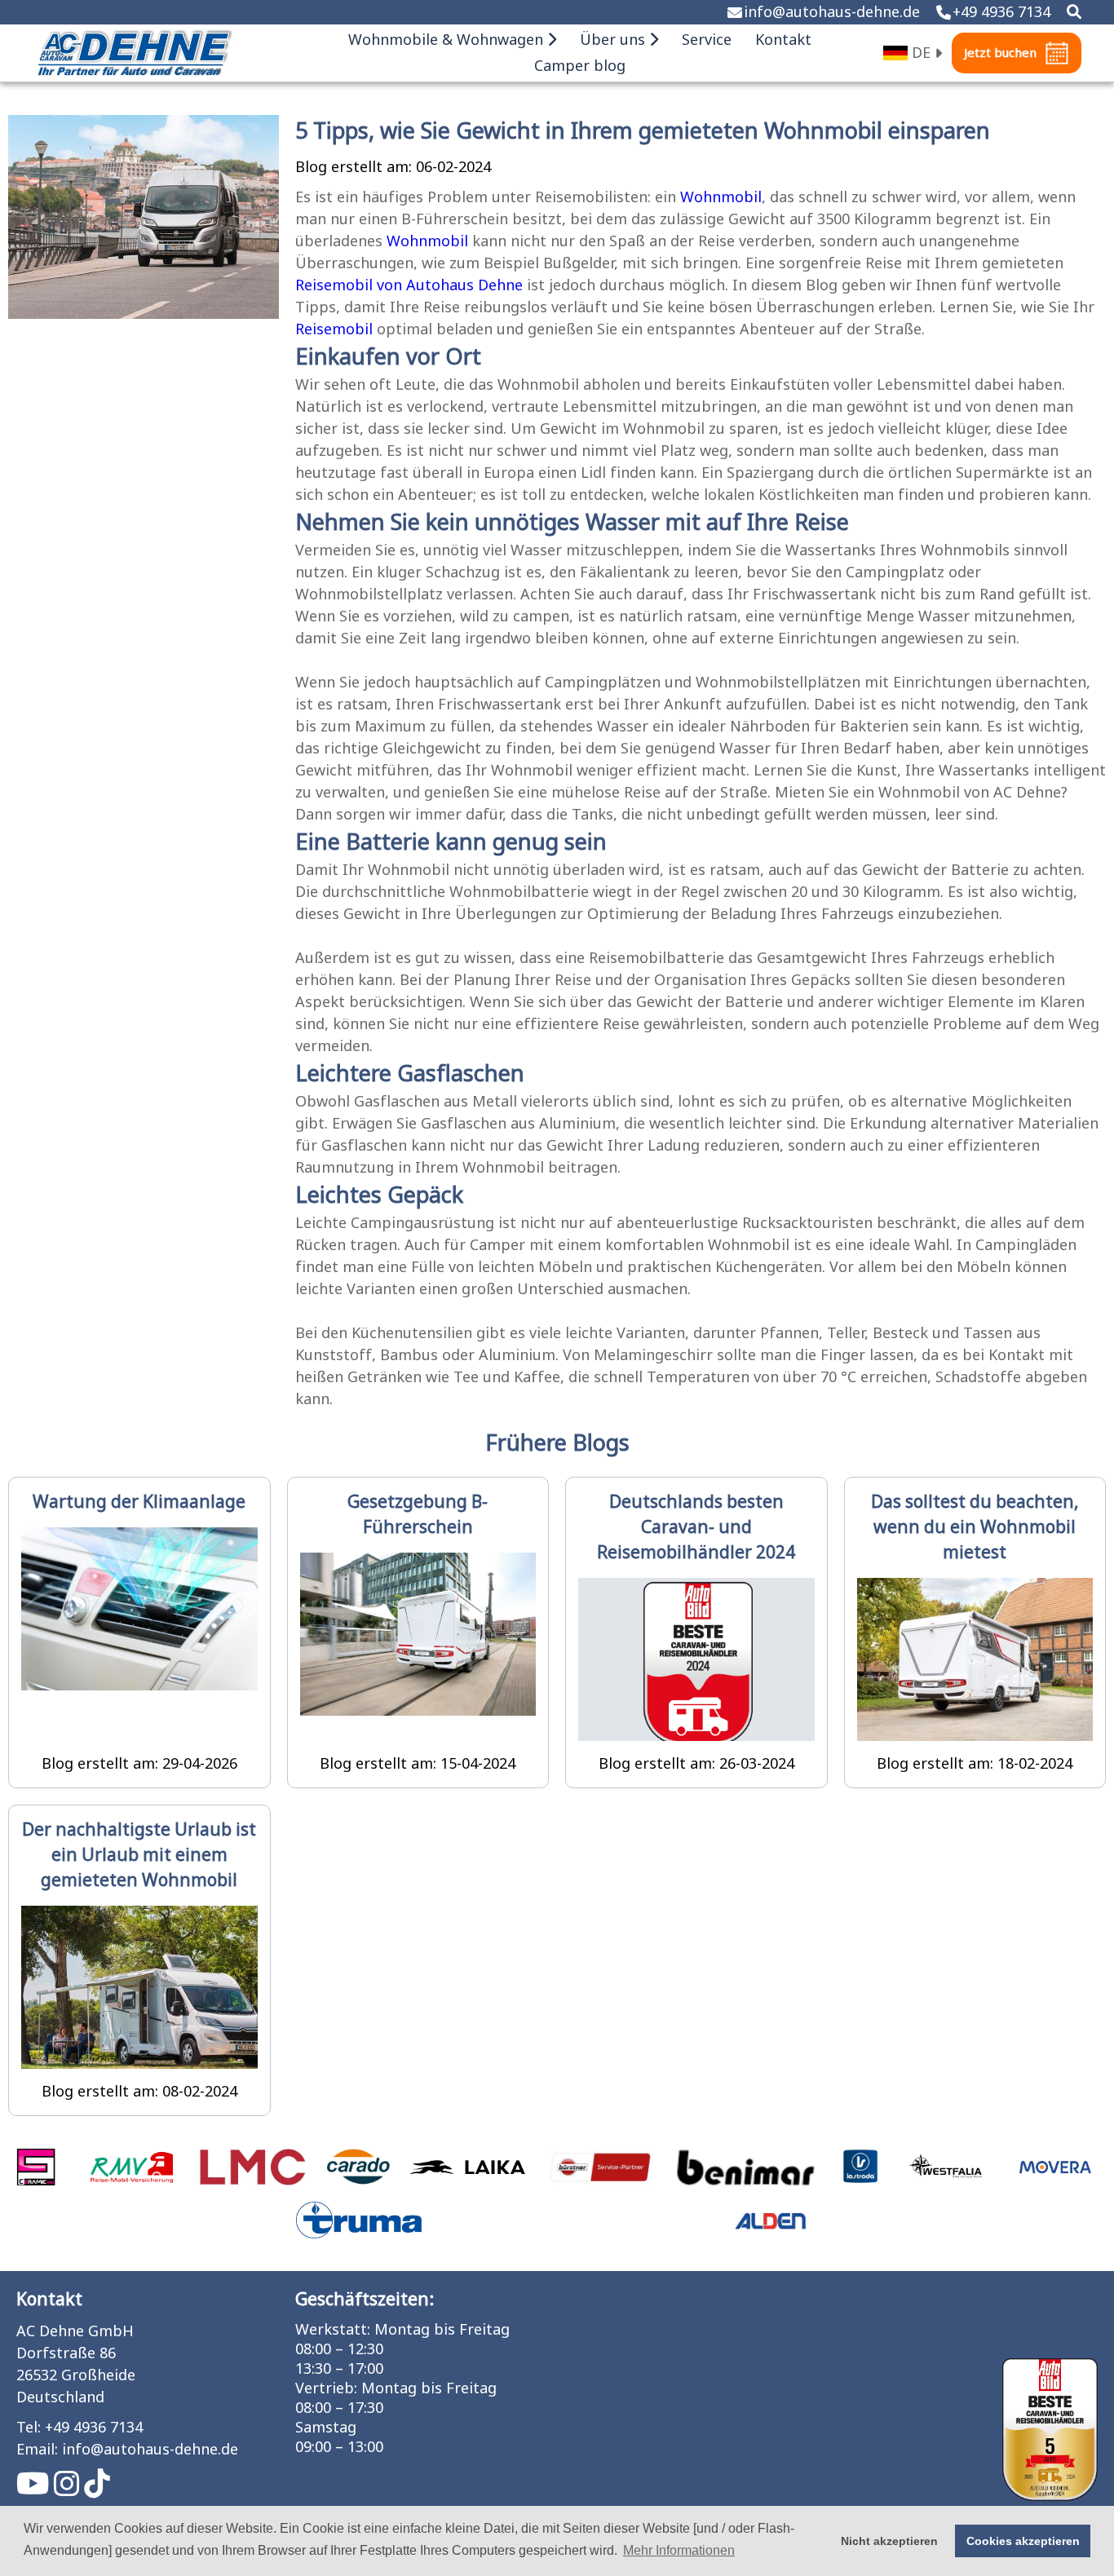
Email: (37, 2450)
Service (707, 40)
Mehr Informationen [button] (679, 2550)
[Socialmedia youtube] (35, 2490)
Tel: (29, 2428)
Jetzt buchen (1000, 53)
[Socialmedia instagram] (69, 2490)
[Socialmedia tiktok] (97, 2490)
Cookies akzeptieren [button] (1023, 2541)
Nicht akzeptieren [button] (889, 2541)
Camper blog (580, 66)
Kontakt (783, 40)
